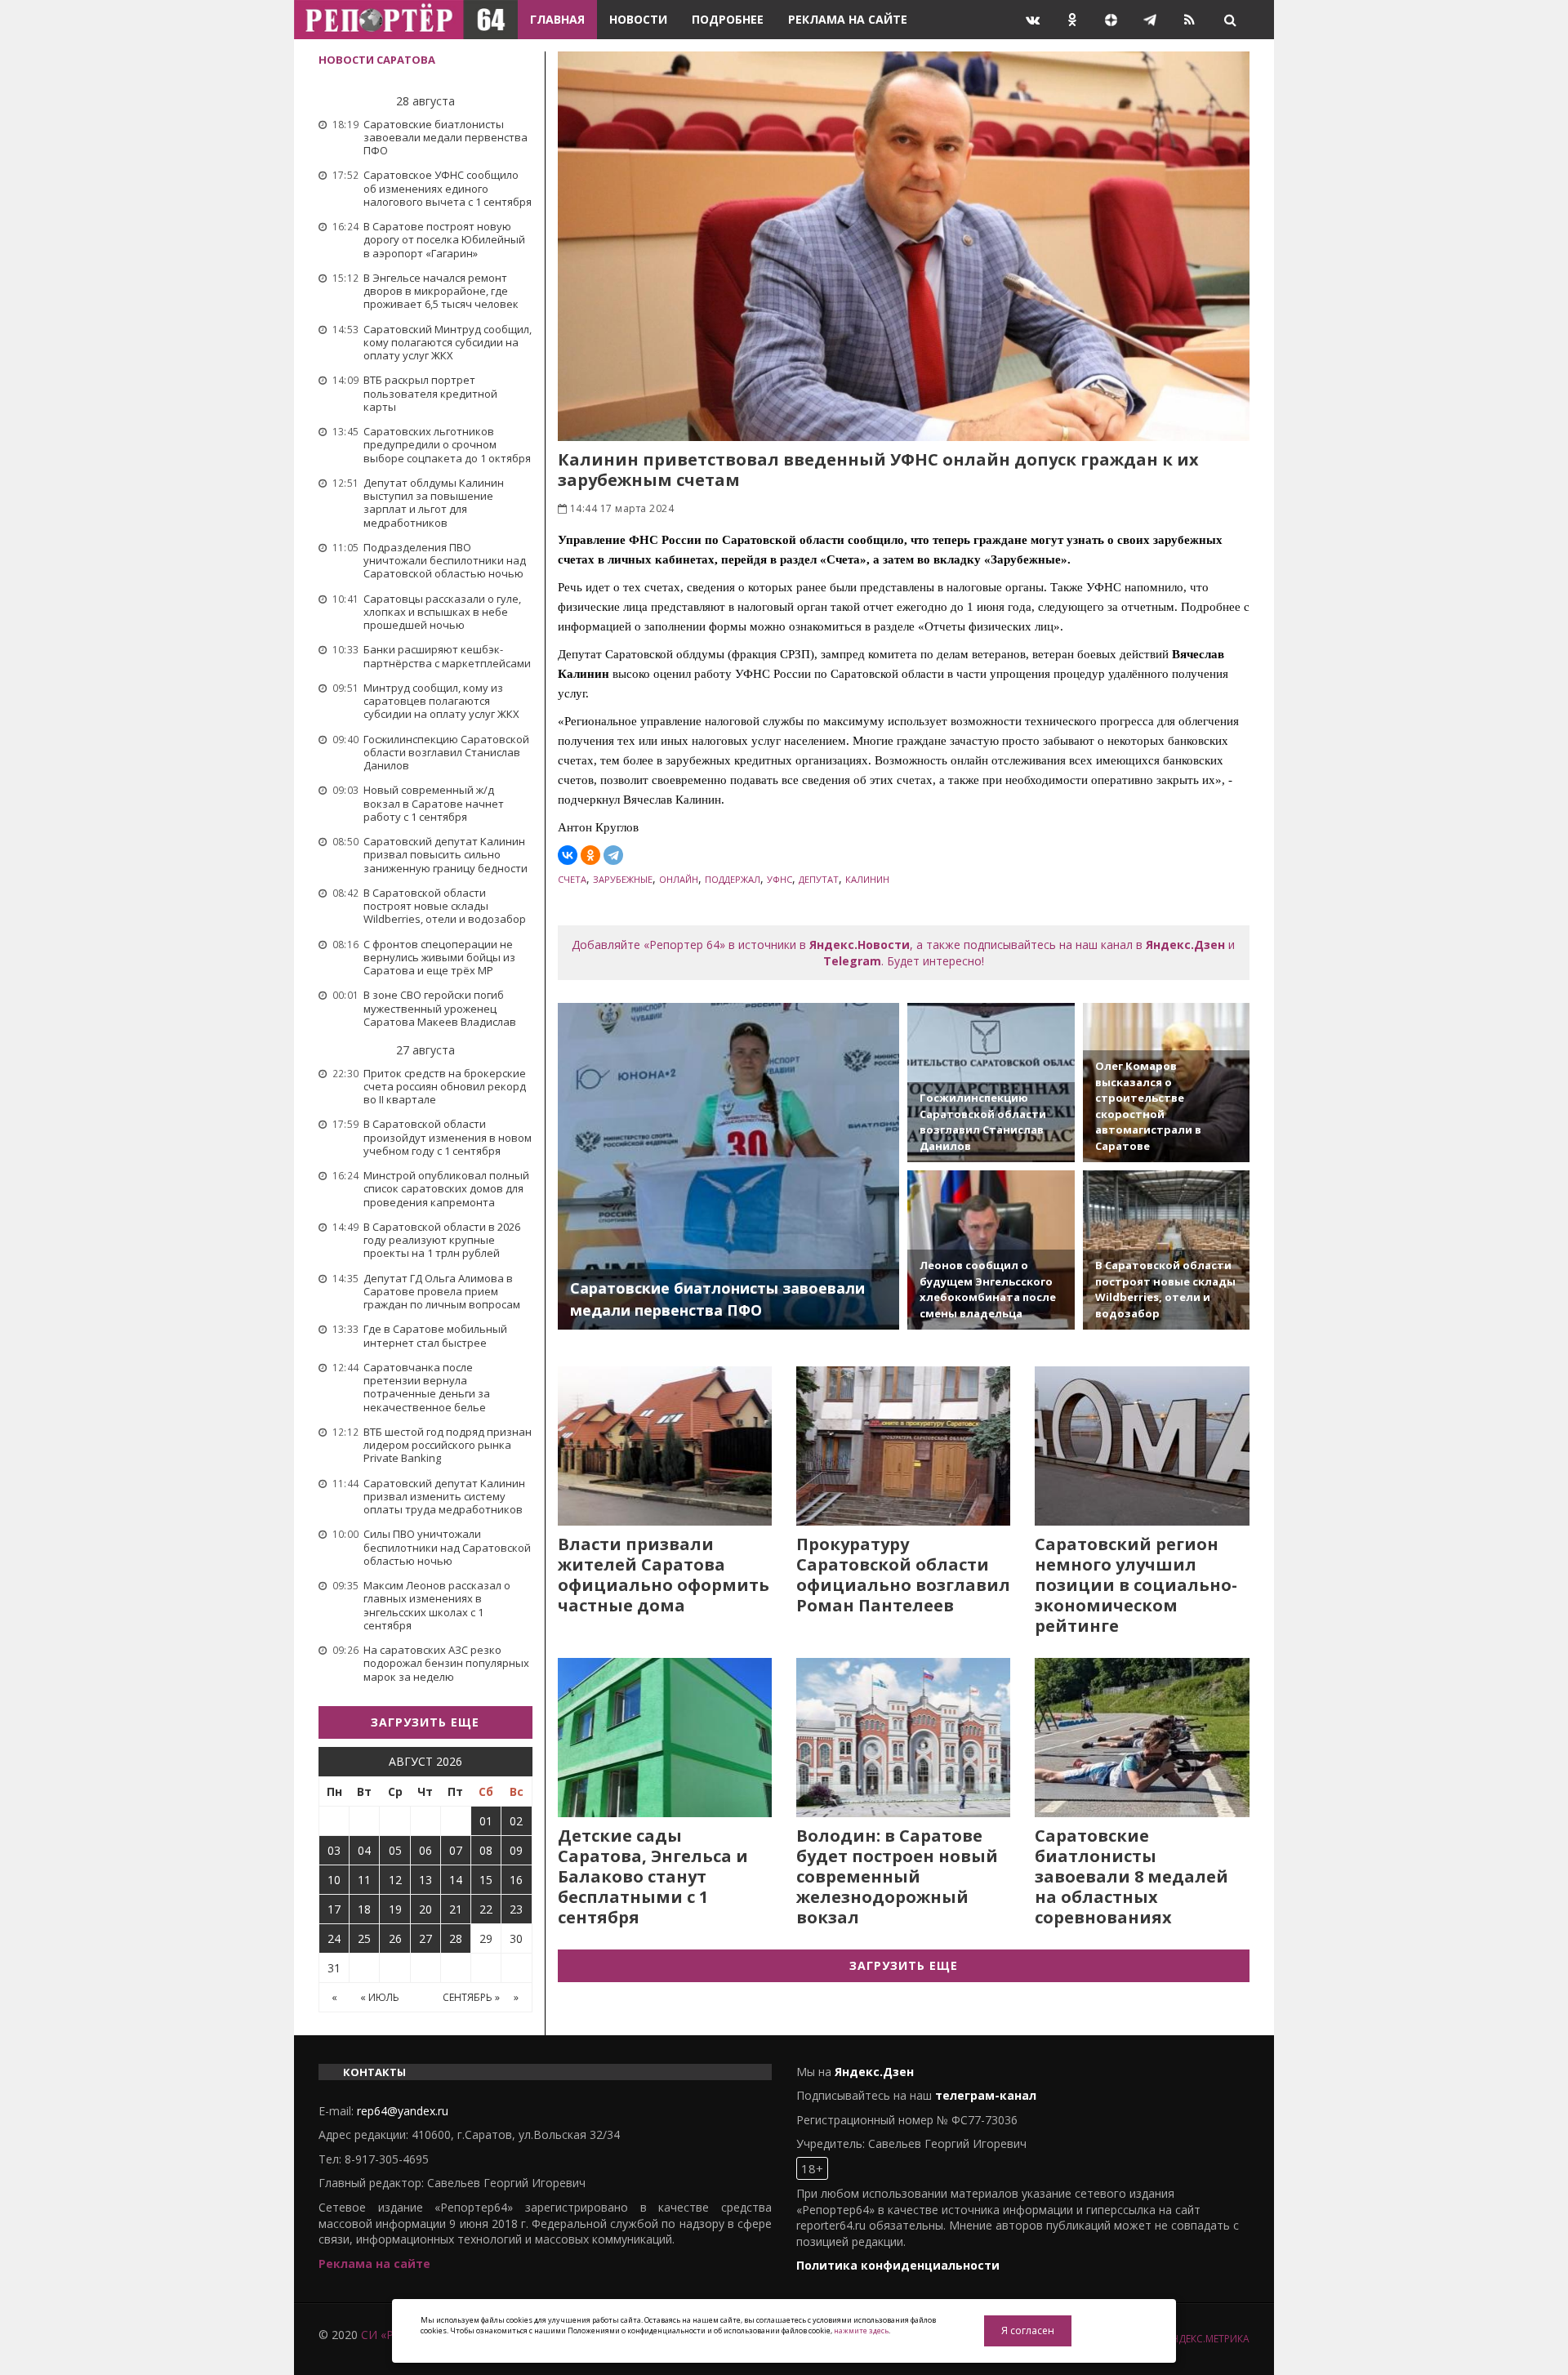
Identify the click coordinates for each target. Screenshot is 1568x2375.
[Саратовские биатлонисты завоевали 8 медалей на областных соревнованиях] (1142, 1738)
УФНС (780, 879)
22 (486, 1909)
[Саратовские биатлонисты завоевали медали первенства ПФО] (729, 1166)
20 (425, 1909)
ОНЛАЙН (679, 879)
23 (516, 1909)
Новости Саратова (377, 60)
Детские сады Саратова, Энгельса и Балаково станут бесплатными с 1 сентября (653, 1876)
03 (334, 1850)
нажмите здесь (861, 2330)
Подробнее (728, 19)
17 (334, 1909)
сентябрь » (471, 1997)
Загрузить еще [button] (425, 1722)
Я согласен (1028, 2330)
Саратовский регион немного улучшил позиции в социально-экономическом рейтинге (1136, 1585)
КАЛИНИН (867, 879)
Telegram (852, 961)
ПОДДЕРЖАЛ (733, 879)
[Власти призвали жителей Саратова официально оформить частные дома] (665, 1446)
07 (456, 1850)
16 (516, 1880)
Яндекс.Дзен (1185, 945)
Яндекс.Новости (860, 945)
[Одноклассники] (590, 855)
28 (456, 1938)
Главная (557, 19)
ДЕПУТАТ (819, 879)
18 (364, 1909)
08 (486, 1850)
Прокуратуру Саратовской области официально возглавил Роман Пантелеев (903, 1575)
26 (395, 1938)
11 (364, 1880)
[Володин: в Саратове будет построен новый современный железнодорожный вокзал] (903, 1738)
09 (516, 1850)
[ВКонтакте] (568, 855)
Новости (638, 19)
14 (456, 1880)
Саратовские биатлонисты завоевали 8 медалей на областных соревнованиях (1131, 1876)
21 (456, 1909)
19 (395, 1909)
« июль (380, 1997)
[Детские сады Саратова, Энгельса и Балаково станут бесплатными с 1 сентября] (665, 1738)
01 (486, 1821)
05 (395, 1850)
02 (516, 1821)
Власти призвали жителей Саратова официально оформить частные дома (664, 1575)
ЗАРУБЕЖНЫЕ (623, 879)
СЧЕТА (572, 879)
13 (425, 1880)
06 (425, 1850)
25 (364, 1938)
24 (334, 1938)
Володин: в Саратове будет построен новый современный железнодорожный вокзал (897, 1876)
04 (364, 1850)
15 (486, 1880)
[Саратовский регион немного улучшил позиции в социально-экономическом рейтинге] (1142, 1446)
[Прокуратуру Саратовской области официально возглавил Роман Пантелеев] (903, 1446)
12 (395, 1880)
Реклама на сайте (848, 19)
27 (425, 1938)
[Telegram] (613, 855)
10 (334, 1880)
